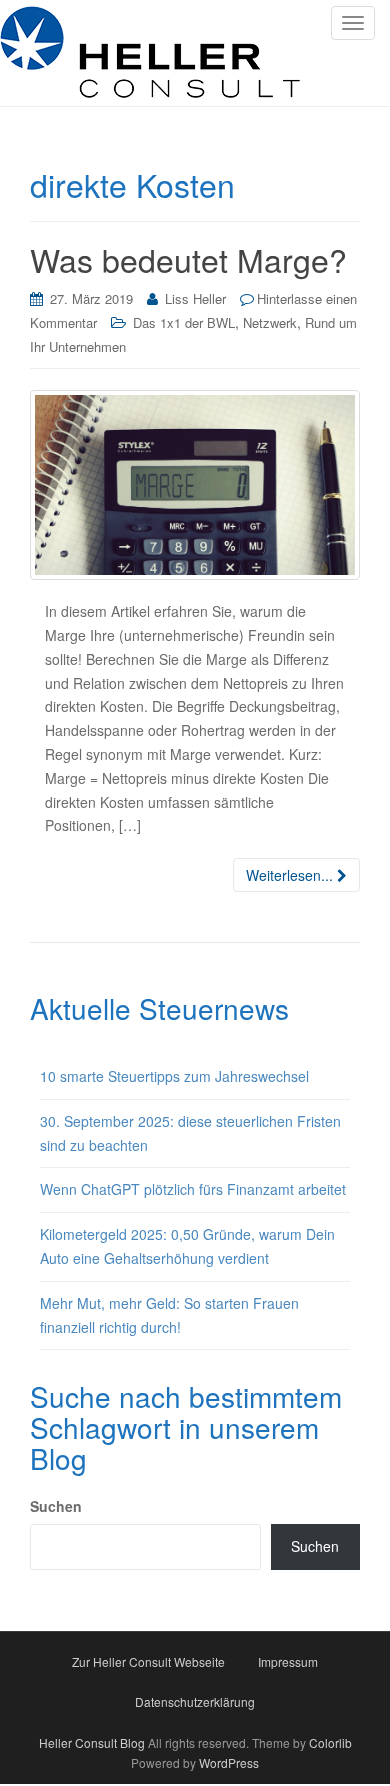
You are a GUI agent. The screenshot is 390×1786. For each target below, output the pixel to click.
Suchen (56, 1506)
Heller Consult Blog (92, 1742)
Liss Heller (195, 298)
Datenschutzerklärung (195, 1701)
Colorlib (330, 1742)
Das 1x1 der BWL (184, 322)
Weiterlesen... (291, 875)
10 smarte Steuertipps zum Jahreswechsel (174, 1076)
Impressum (288, 1661)
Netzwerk (270, 322)
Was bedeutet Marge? (188, 259)
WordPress (229, 1762)
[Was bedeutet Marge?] (195, 485)
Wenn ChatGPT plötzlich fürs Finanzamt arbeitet (193, 1189)
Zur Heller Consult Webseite (148, 1661)
